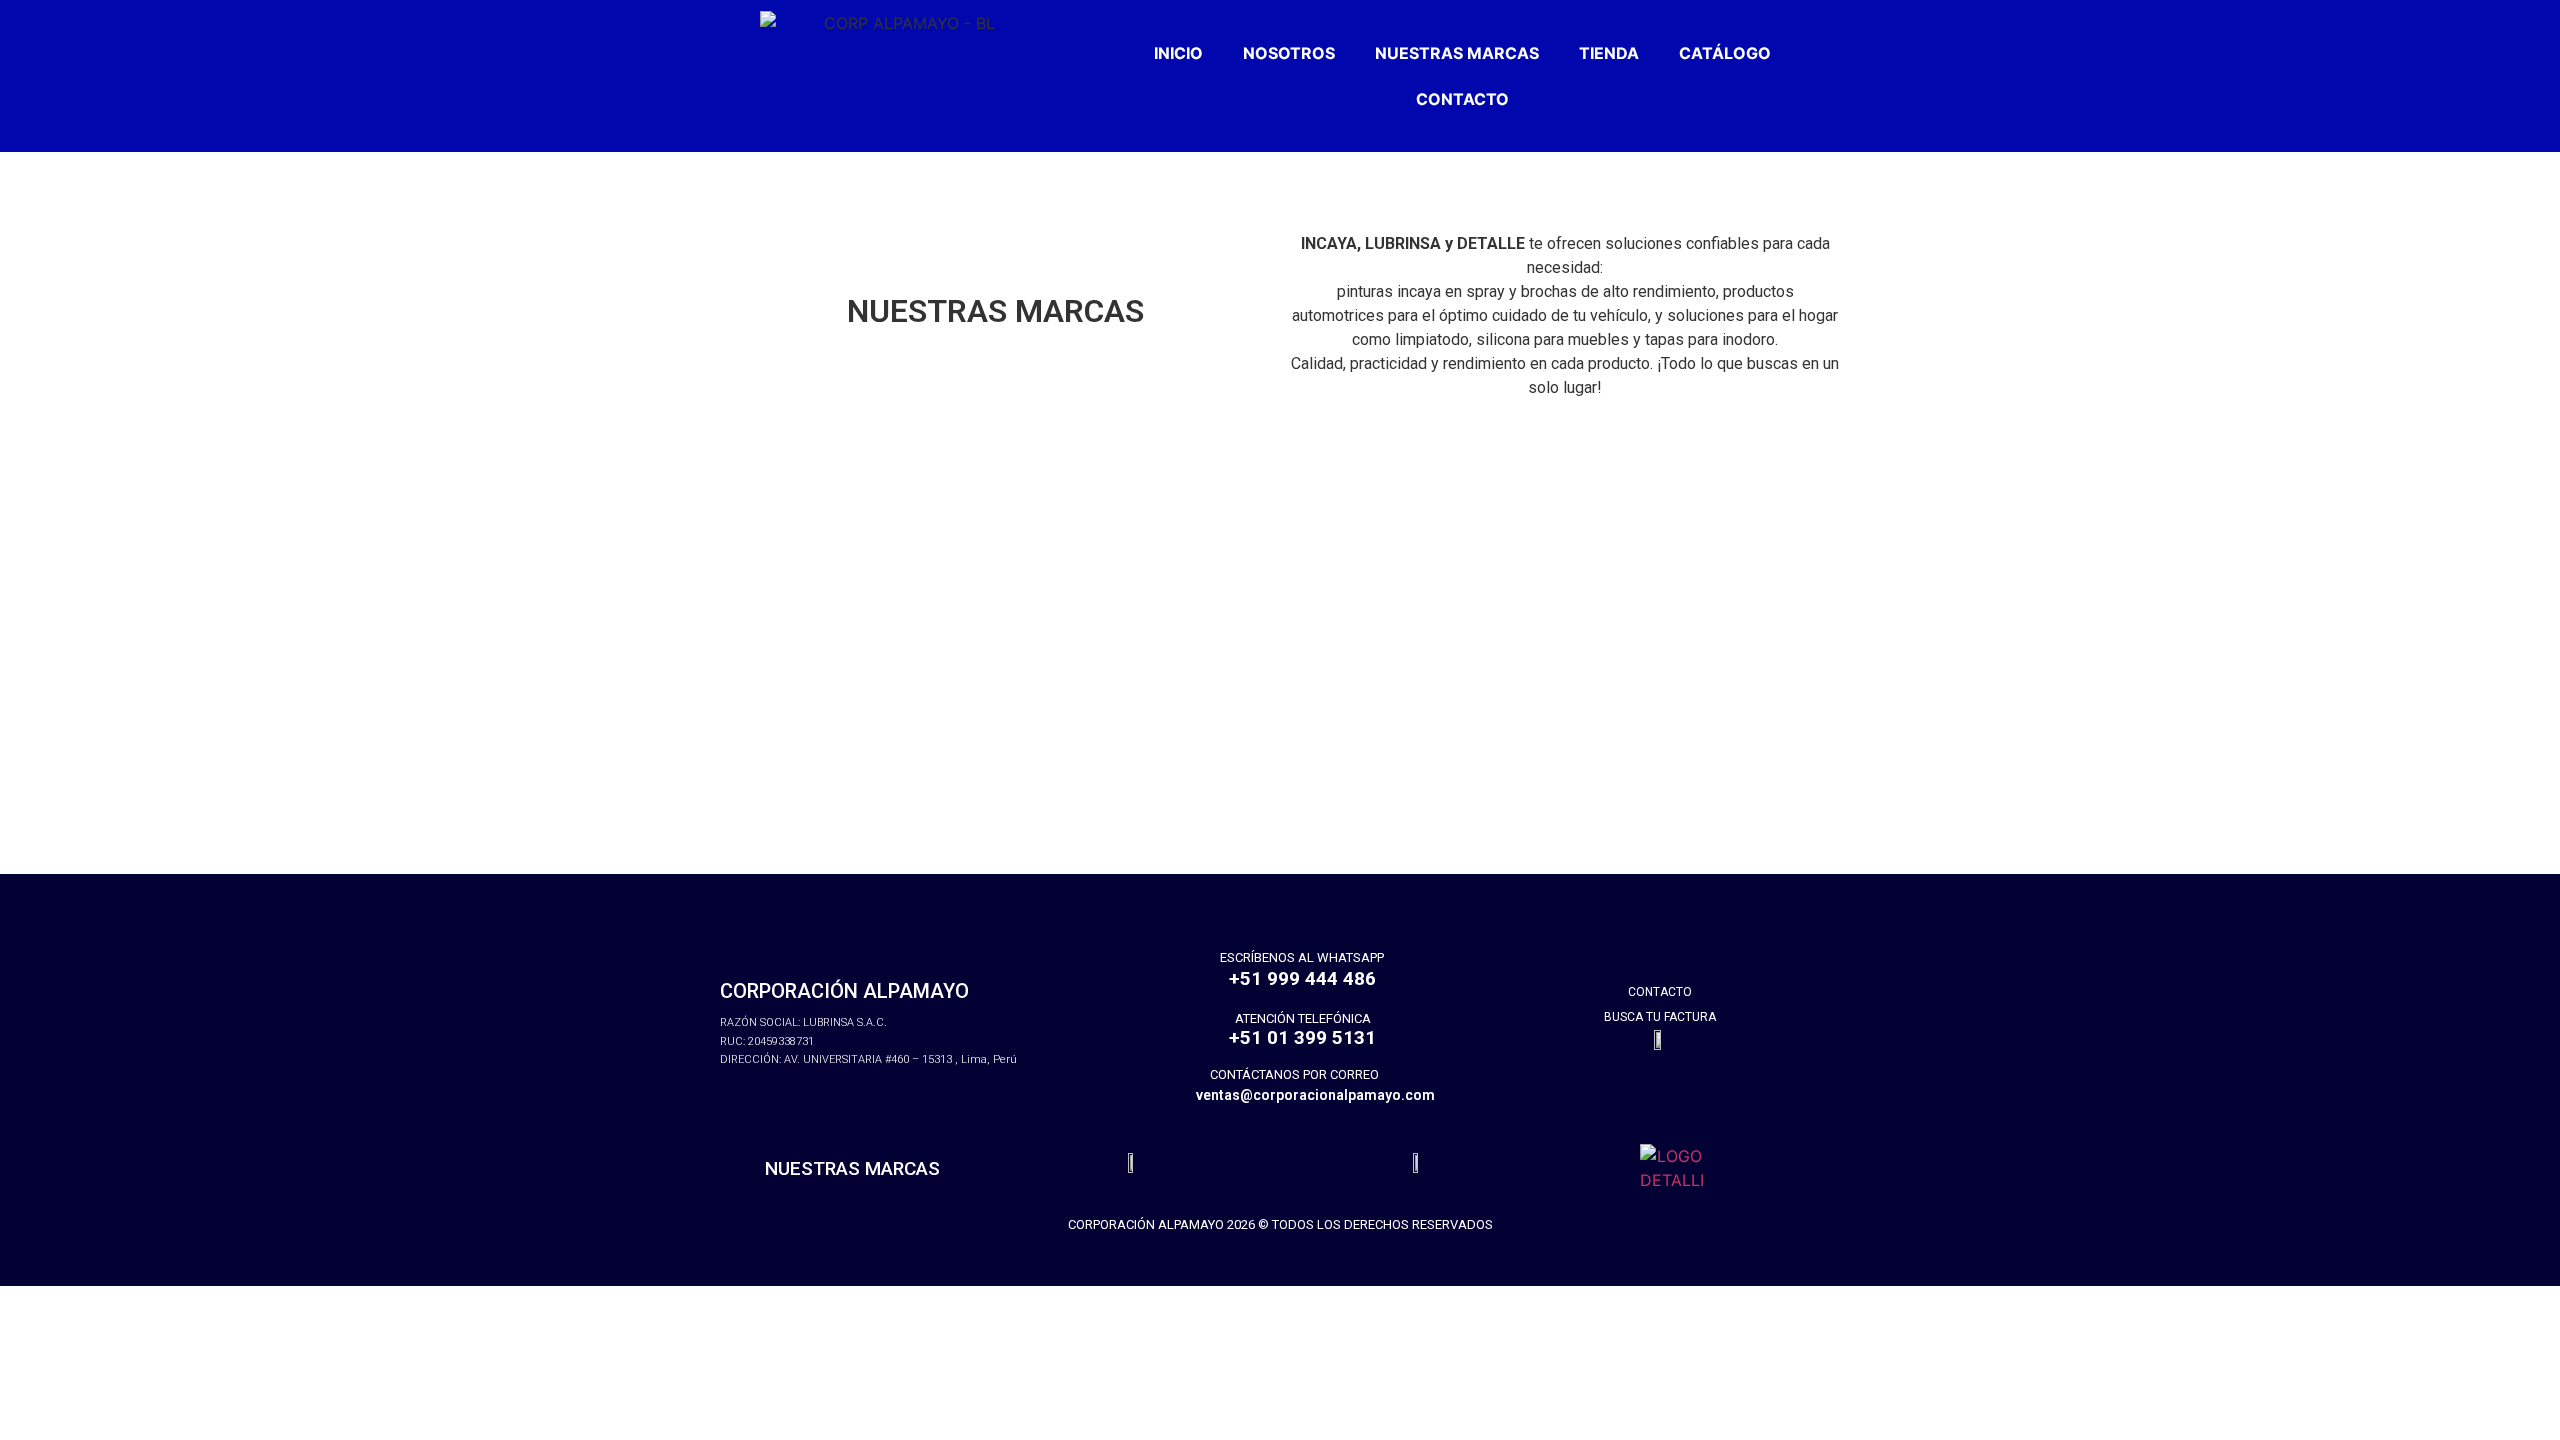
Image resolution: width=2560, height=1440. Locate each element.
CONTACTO (1462, 99)
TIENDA (1609, 53)
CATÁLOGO (1725, 53)
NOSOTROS (1289, 53)
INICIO (1178, 53)
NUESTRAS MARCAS (1457, 53)
